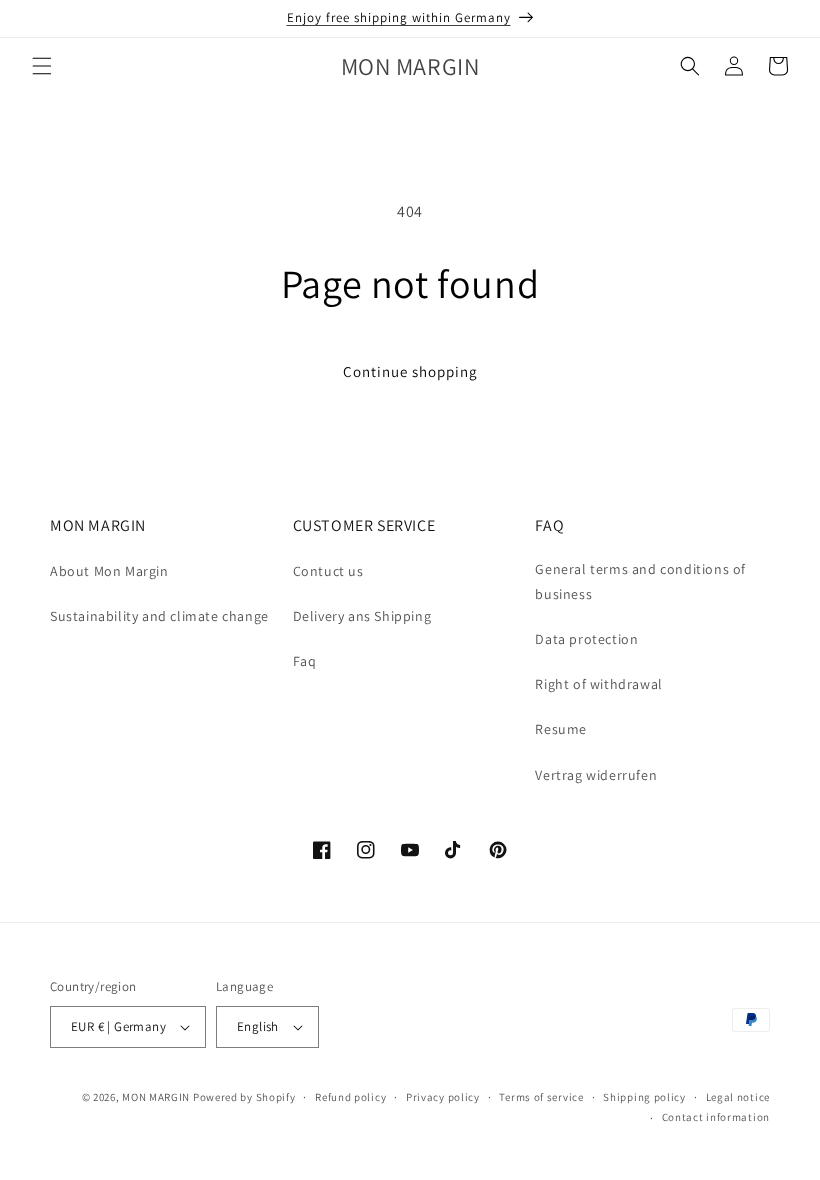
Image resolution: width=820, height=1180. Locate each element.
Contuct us (328, 571)
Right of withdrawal (598, 684)
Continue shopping (410, 371)
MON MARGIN (156, 1097)
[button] (42, 66)
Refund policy (350, 1097)
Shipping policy (644, 1097)
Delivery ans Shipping (362, 616)
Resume (561, 729)
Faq (305, 661)
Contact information (716, 1117)
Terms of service (541, 1097)
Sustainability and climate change (159, 616)
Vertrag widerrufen (596, 775)
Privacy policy (443, 1097)
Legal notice (738, 1097)
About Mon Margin (109, 571)
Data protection (586, 639)
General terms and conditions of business (640, 581)
